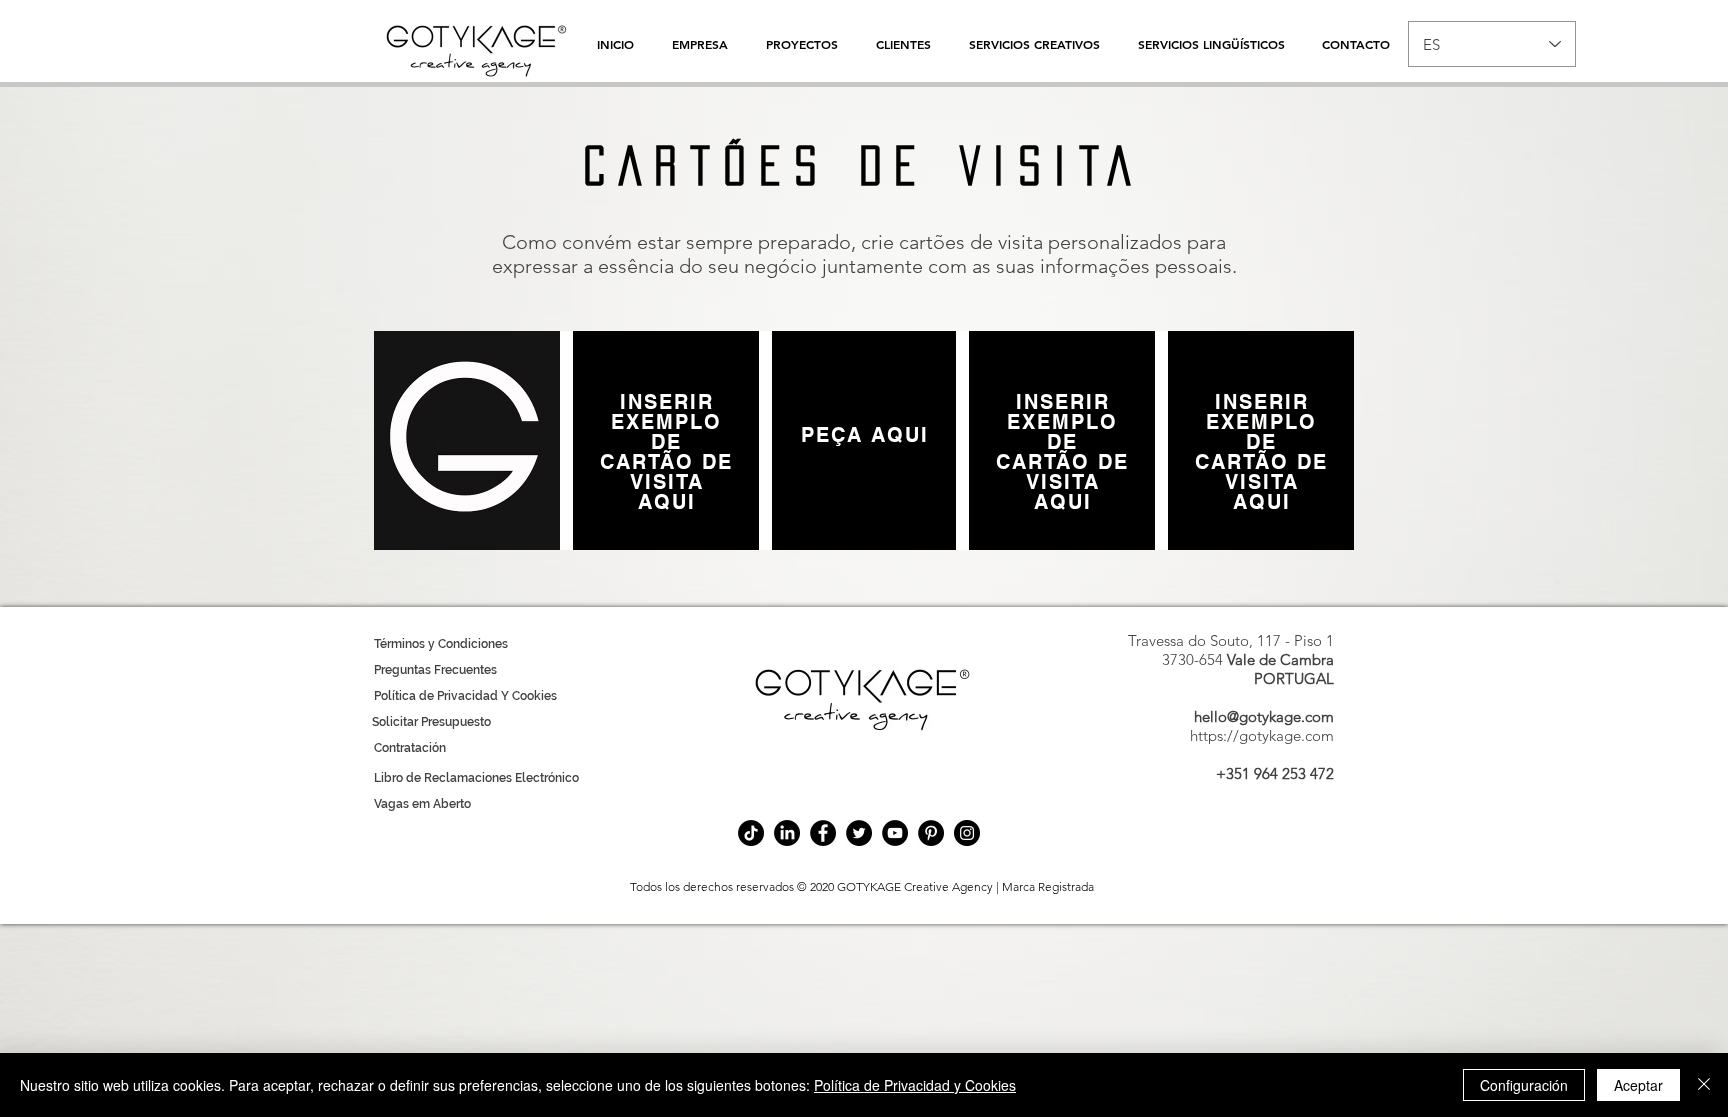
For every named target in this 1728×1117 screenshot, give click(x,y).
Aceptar (1638, 1085)
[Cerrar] (1704, 1085)
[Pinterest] (931, 833)
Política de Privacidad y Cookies (915, 1085)
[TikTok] (751, 833)
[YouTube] (895, 833)
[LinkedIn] (787, 833)
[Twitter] (859, 833)
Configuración (1524, 1085)
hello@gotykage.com (1264, 716)
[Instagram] (967, 833)
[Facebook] (823, 833)
